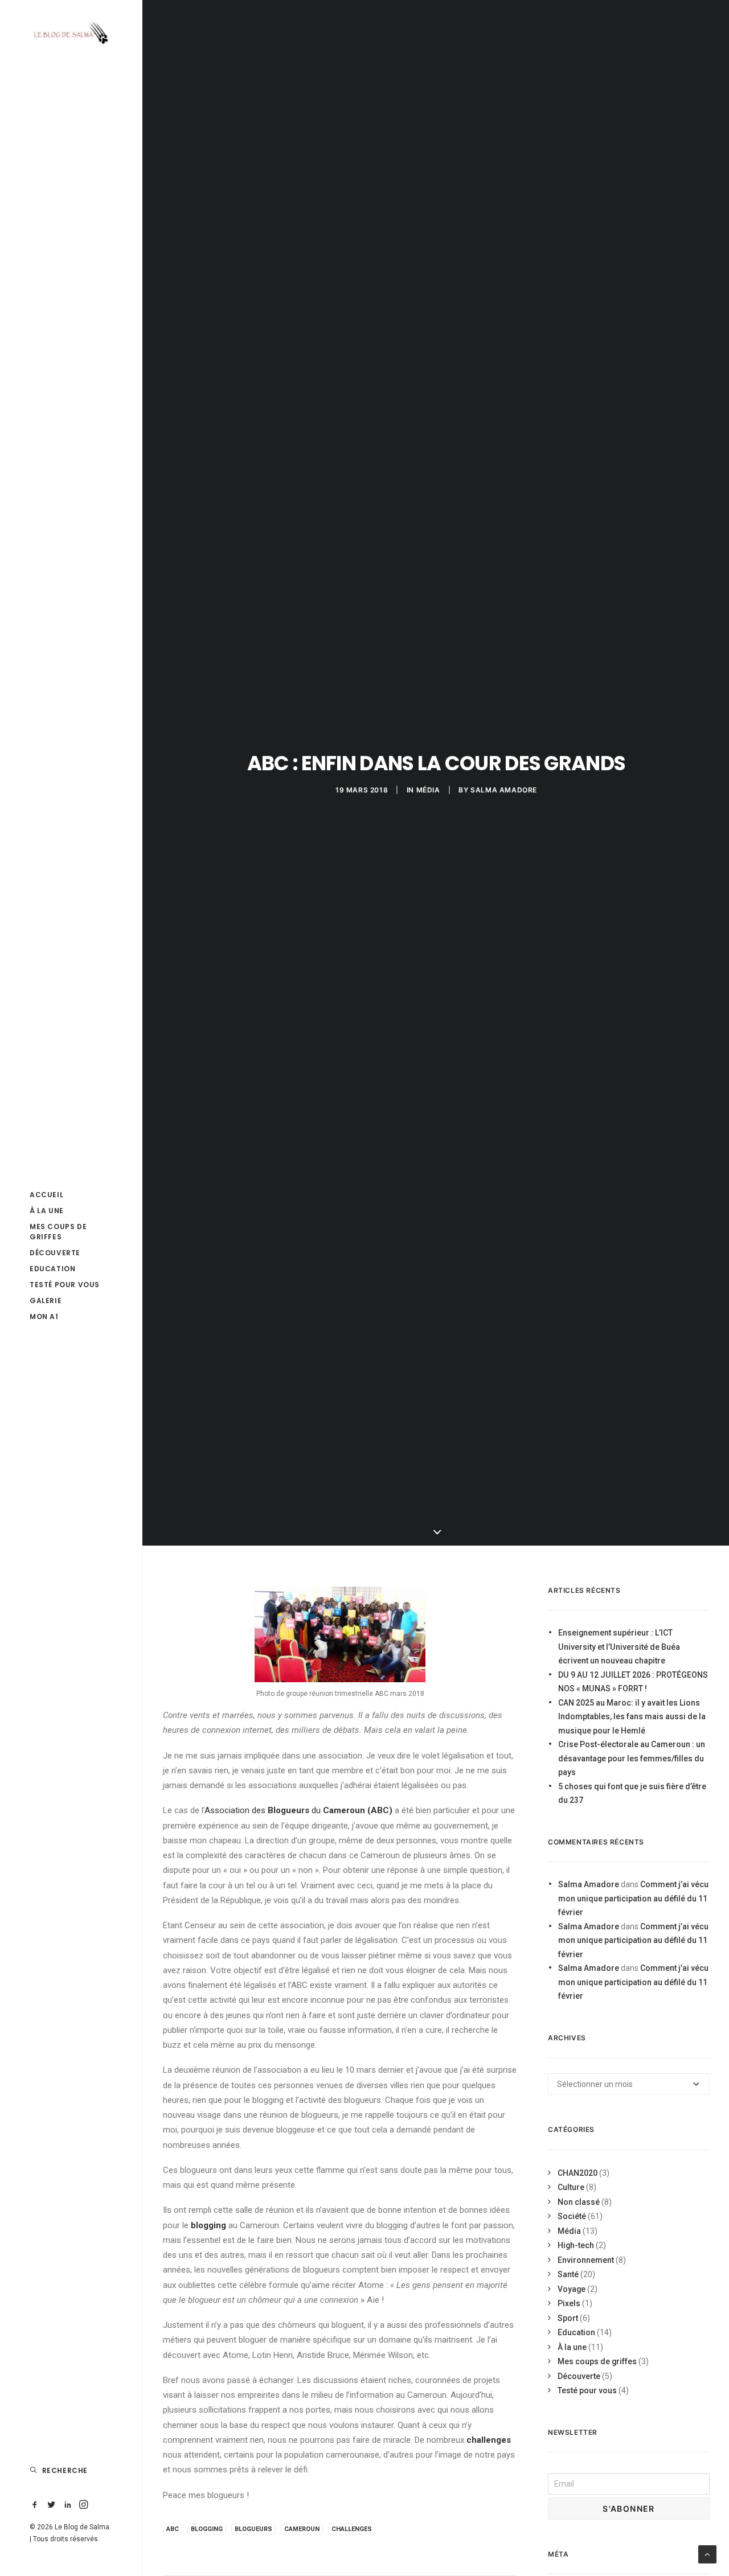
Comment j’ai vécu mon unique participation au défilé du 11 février (633, 1898)
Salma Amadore (504, 790)
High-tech (576, 2245)
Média (428, 790)
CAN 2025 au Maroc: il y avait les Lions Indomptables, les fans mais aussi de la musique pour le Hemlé (632, 1717)
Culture (571, 2187)
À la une (572, 2347)
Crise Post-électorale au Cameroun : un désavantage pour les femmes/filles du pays (632, 1758)
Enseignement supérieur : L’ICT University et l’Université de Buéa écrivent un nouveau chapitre (619, 1647)
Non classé (579, 2202)
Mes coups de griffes (597, 2361)
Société (572, 2216)
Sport (568, 2318)
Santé (568, 2274)
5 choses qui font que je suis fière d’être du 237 (632, 1794)
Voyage (572, 2289)
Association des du (300, 1810)
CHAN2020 (578, 2173)
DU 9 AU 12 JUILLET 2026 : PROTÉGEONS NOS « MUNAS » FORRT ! (633, 1682)
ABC (173, 2529)
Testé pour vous (587, 2390)
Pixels (569, 2303)
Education (576, 2332)
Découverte (579, 2376)
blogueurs (253, 2529)
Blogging (207, 2529)
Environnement (586, 2260)
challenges (352, 2529)
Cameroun (302, 2529)
